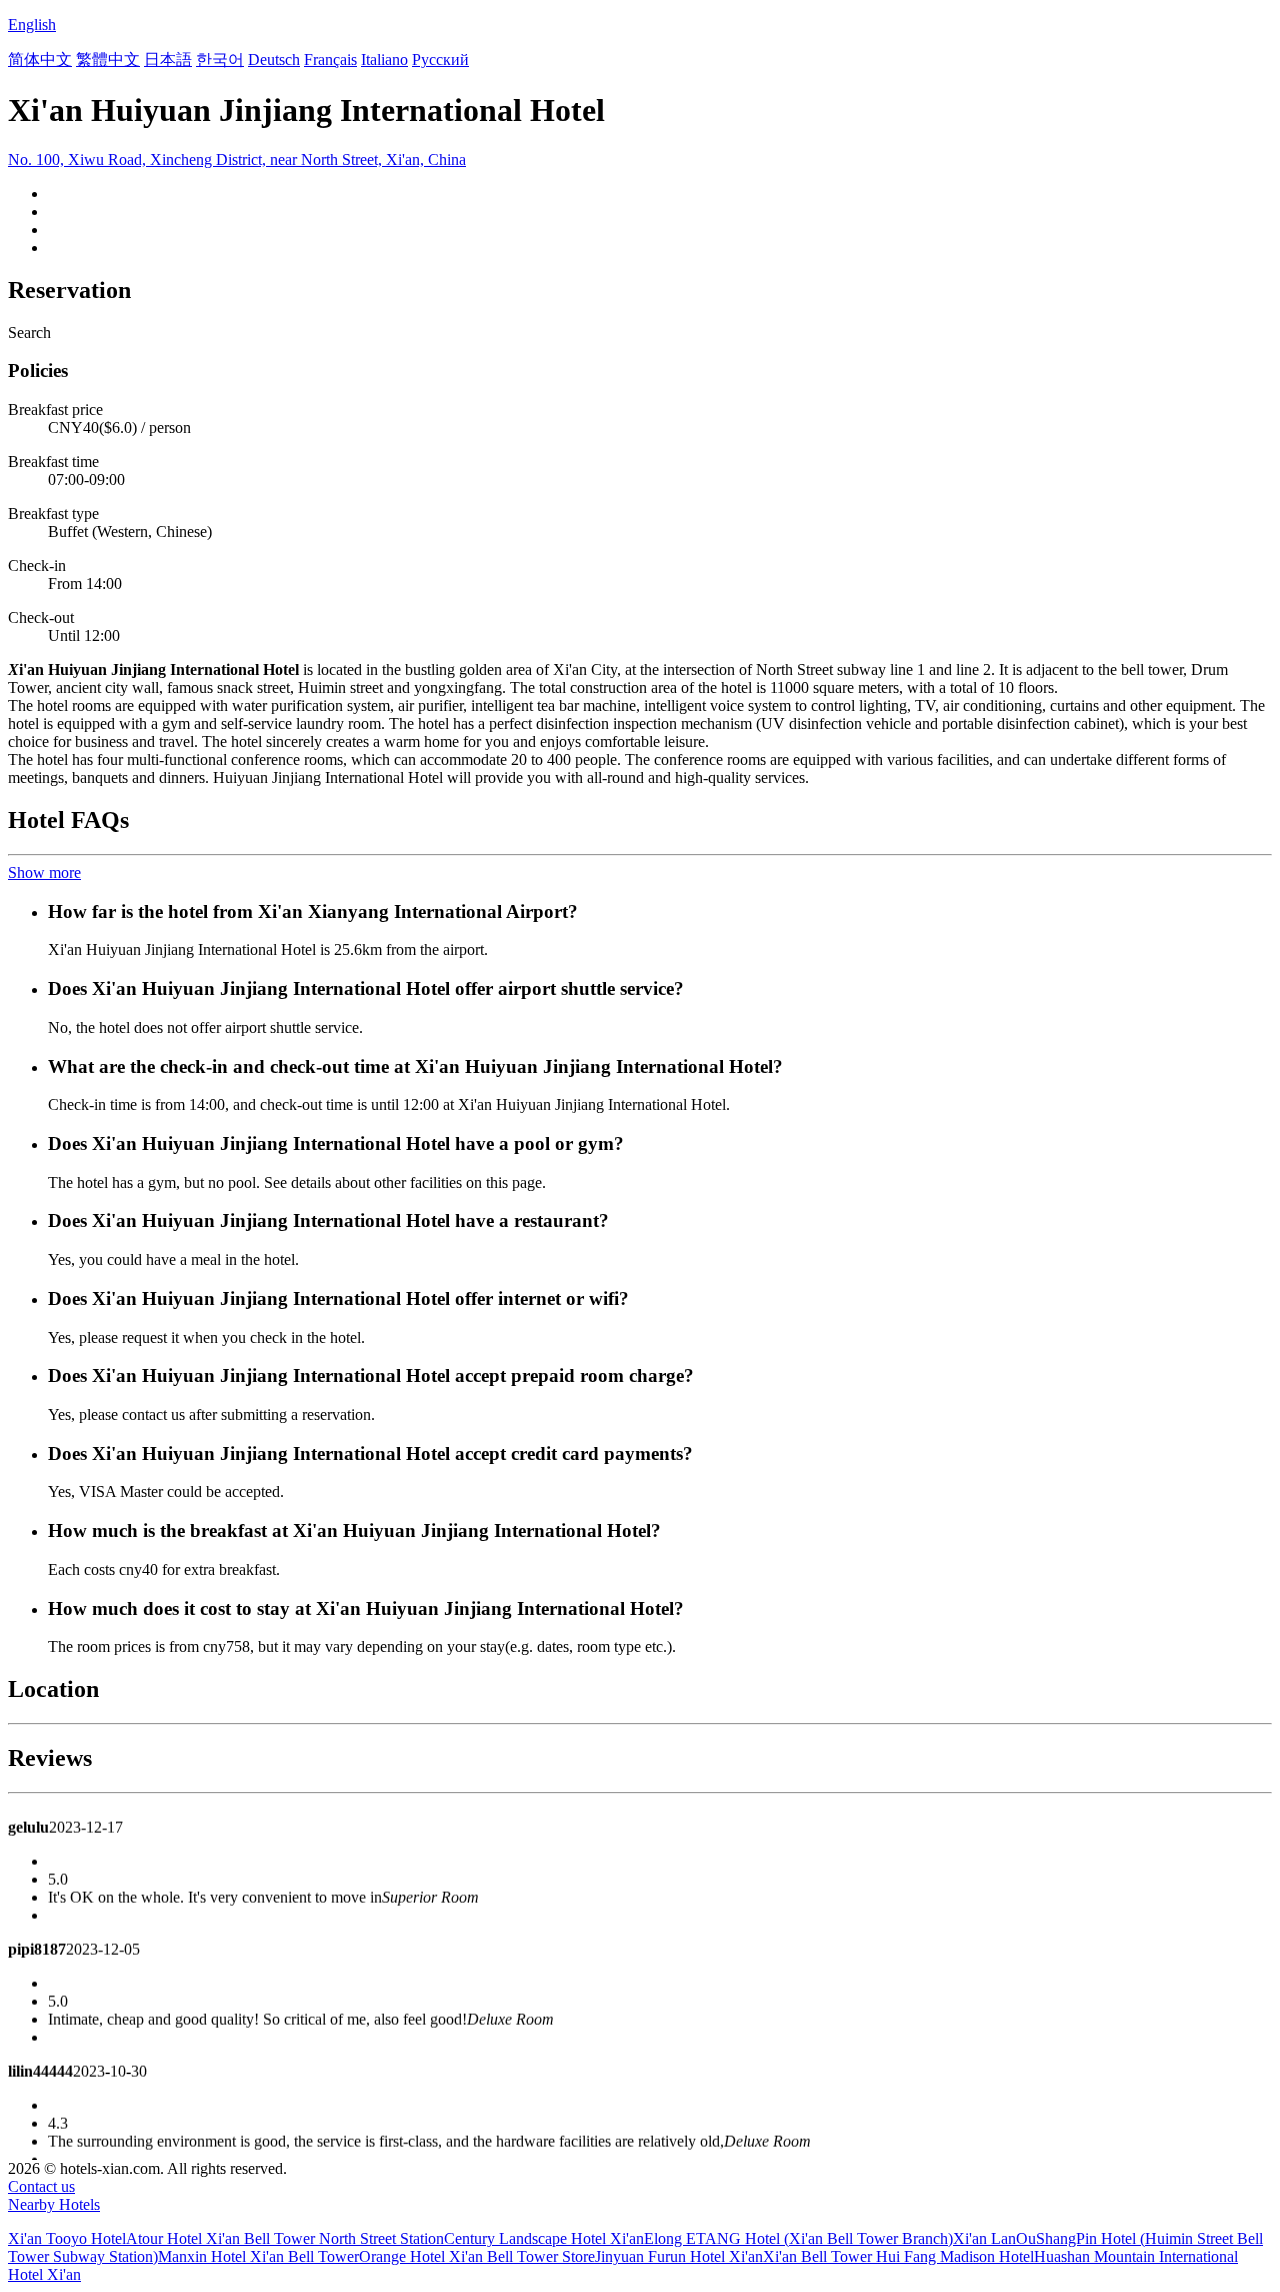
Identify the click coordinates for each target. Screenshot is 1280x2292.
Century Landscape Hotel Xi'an (544, 2238)
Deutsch (274, 59)
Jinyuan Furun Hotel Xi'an (679, 2256)
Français (330, 59)
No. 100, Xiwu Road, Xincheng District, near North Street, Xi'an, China (237, 159)
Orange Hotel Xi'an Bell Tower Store (477, 2256)
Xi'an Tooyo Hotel (67, 2238)
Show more (44, 872)
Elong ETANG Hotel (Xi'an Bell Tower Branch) (798, 2238)
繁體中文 (108, 59)
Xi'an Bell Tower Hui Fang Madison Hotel (898, 2256)
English (32, 24)
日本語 (168, 59)
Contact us (41, 2186)
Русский (440, 59)
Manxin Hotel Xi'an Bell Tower (258, 2256)
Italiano (384, 59)
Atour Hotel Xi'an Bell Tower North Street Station (285, 2238)
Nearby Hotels (54, 2204)
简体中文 (40, 59)
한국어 (220, 59)
